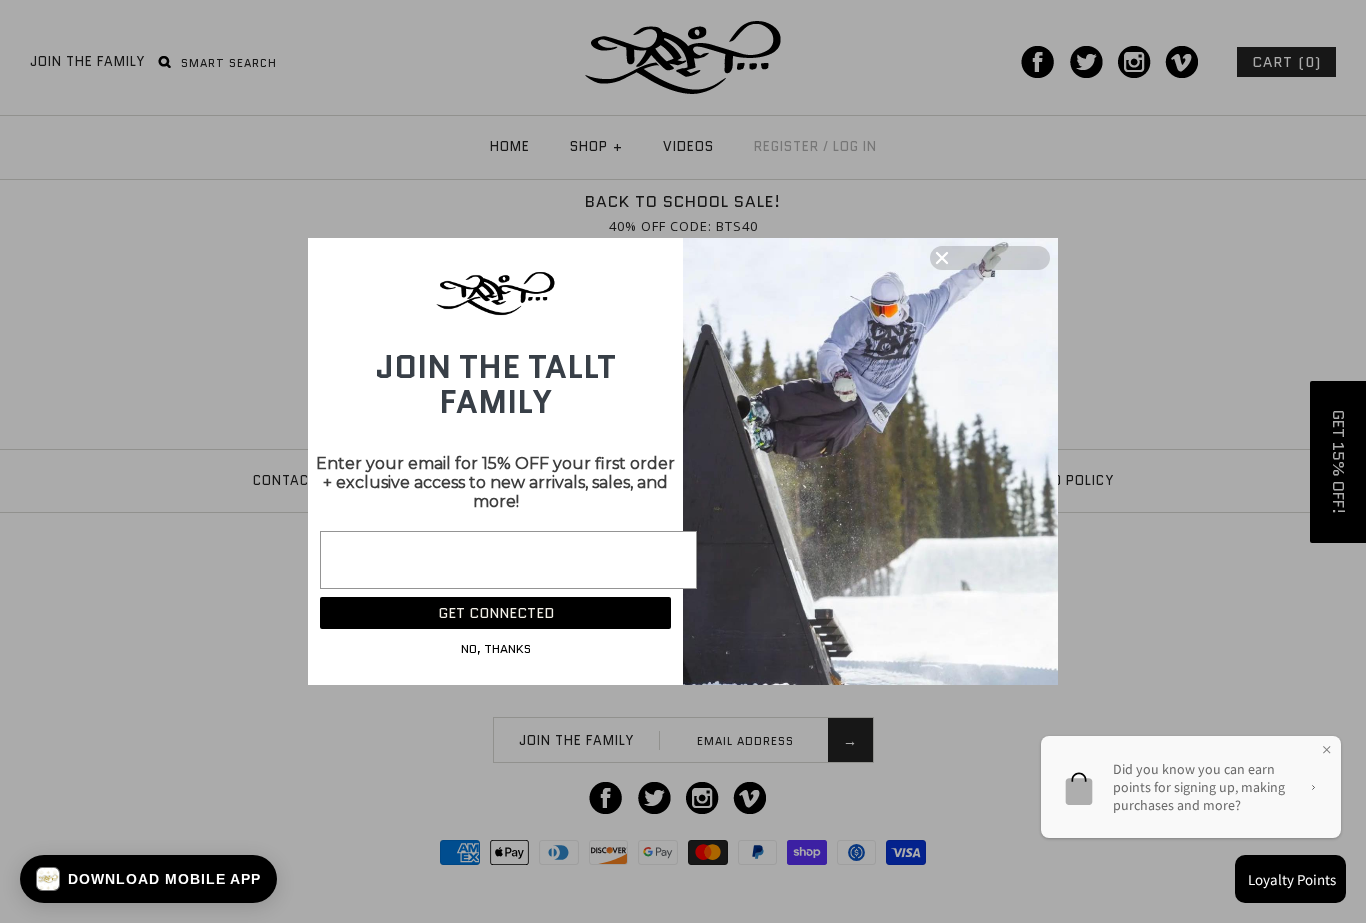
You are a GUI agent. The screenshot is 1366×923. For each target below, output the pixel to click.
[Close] (990, 258)
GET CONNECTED (496, 613)
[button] (148, 879)
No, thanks (496, 648)
